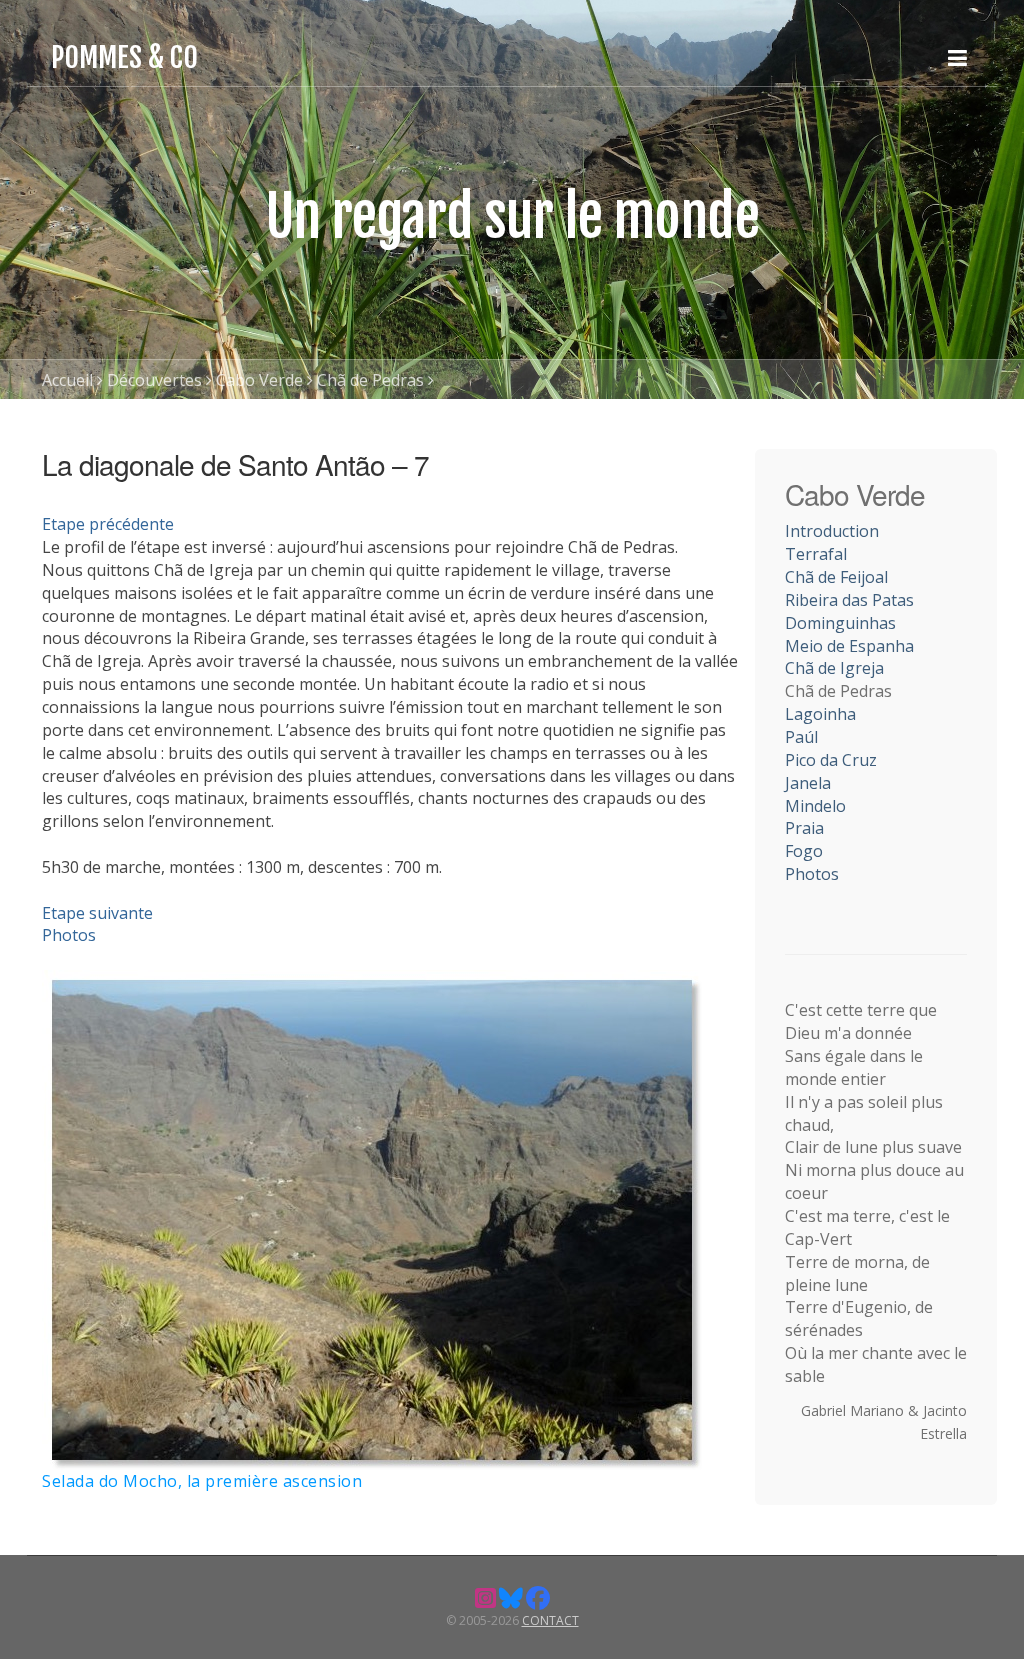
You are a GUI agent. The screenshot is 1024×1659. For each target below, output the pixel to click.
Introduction (832, 531)
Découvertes (154, 380)
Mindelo (815, 806)
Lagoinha (820, 714)
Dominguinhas (840, 623)
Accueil (67, 380)
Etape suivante (97, 913)
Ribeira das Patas (849, 600)
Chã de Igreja (834, 668)
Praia (804, 828)
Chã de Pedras (370, 380)
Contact (550, 1620)
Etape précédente (108, 524)
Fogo (804, 851)
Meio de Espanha (849, 646)
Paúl (801, 737)
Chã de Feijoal (836, 577)
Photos (69, 935)
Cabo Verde (259, 380)
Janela (808, 783)
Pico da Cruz (831, 760)
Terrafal (816, 554)
